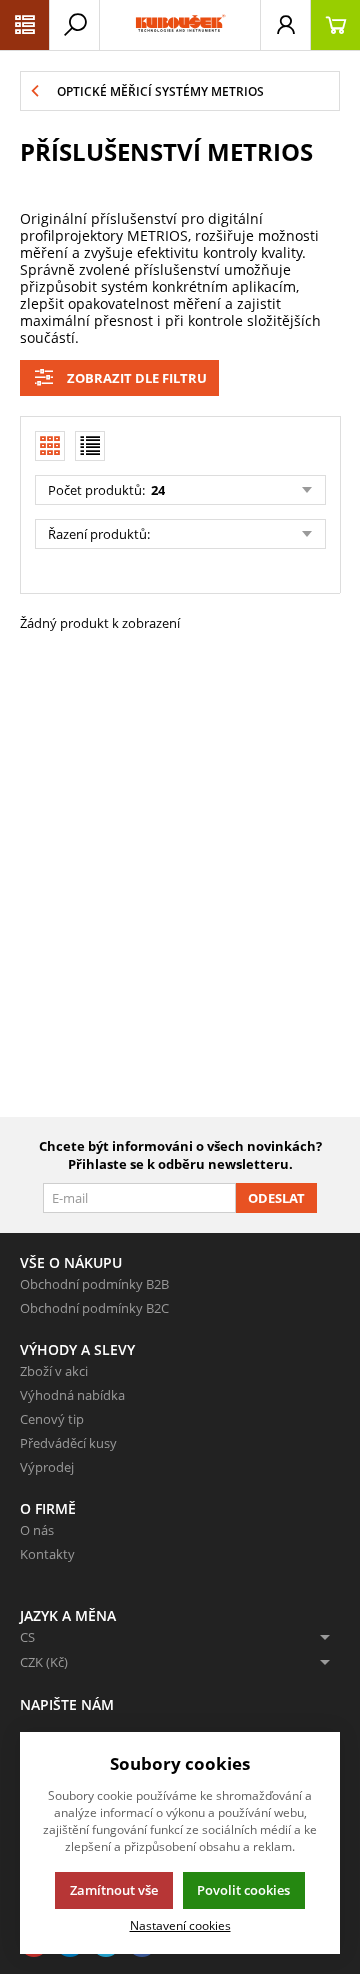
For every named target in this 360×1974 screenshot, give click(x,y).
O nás (37, 1530)
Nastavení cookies (180, 1925)
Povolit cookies (243, 1890)
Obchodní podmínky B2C (94, 1308)
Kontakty (47, 1554)
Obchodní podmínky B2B (94, 1284)
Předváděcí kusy (68, 1443)
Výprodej (47, 1467)
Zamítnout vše (114, 1890)
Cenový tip (52, 1419)
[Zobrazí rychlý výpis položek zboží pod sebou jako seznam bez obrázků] (90, 446)
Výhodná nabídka (72, 1395)
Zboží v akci (54, 1371)
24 (156, 490)
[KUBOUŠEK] (180, 25)
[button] (25, 25)
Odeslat (276, 1198)
